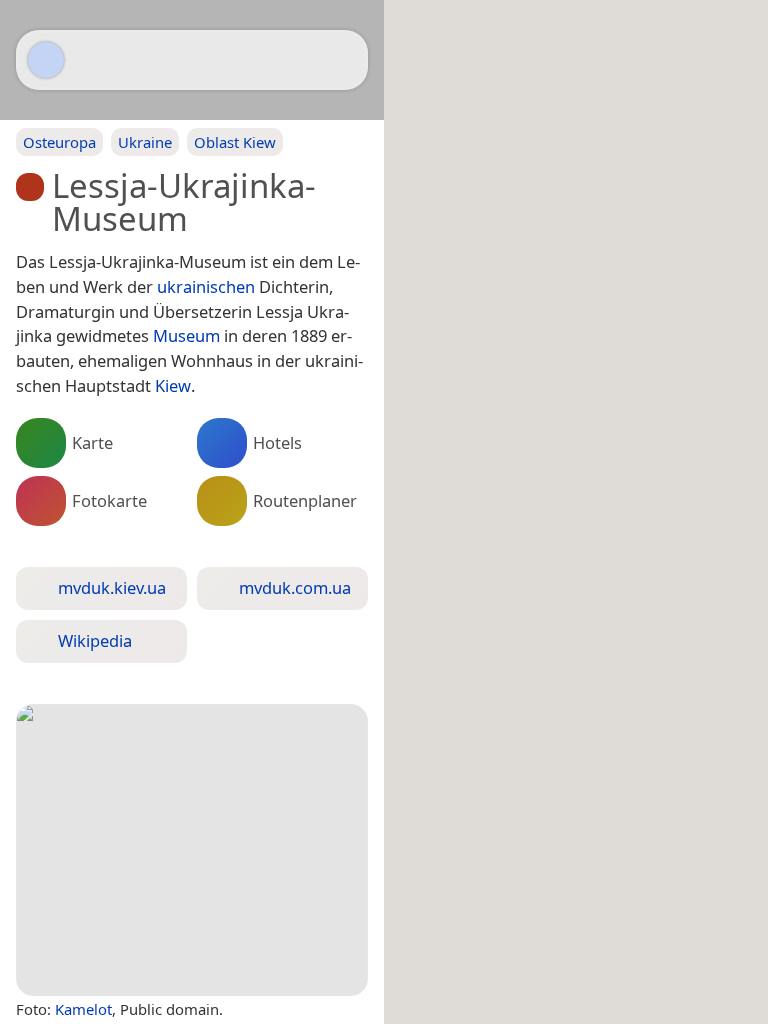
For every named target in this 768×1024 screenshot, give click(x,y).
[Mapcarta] (46, 60)
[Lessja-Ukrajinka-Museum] (192, 850)
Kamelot (83, 1009)
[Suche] (343, 60)
